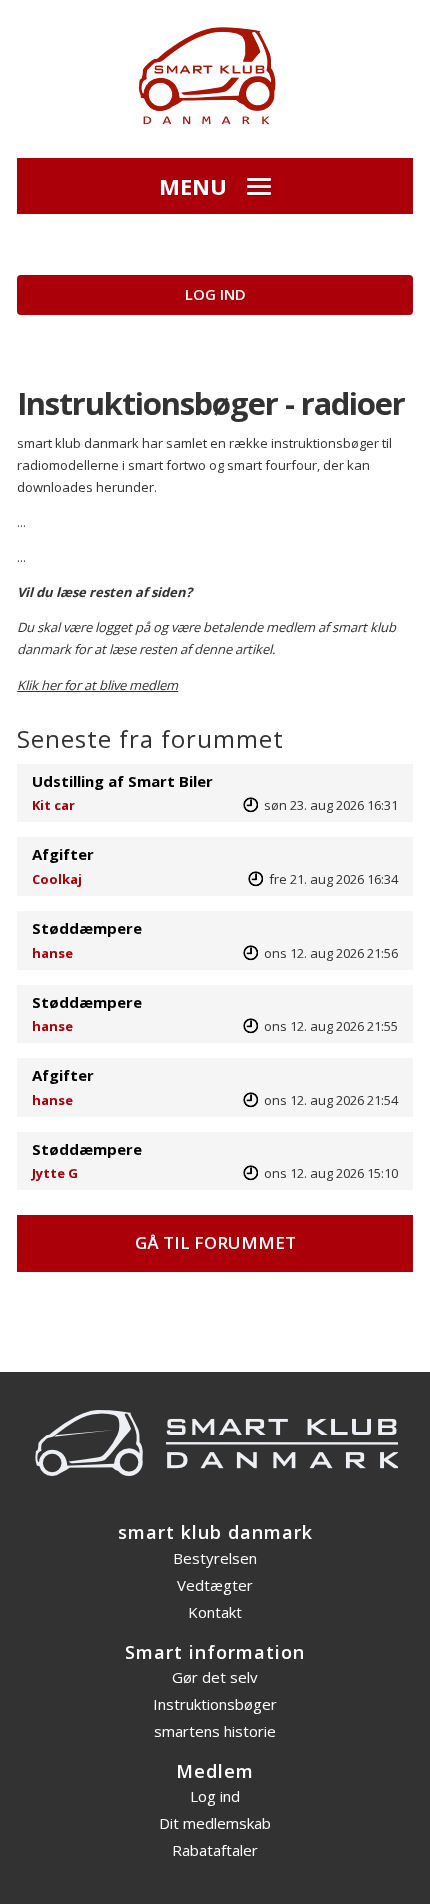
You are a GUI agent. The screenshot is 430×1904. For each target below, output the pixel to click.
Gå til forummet (215, 1242)
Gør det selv (215, 1677)
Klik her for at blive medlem (97, 685)
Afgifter (63, 854)
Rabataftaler (215, 1850)
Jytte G (55, 1173)
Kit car (53, 805)
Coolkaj (57, 879)
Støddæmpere (87, 928)
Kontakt (215, 1612)
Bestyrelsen (215, 1558)
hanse (52, 953)
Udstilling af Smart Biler (122, 781)
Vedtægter (215, 1585)
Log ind (215, 294)
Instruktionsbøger (215, 1704)
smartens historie (215, 1731)
